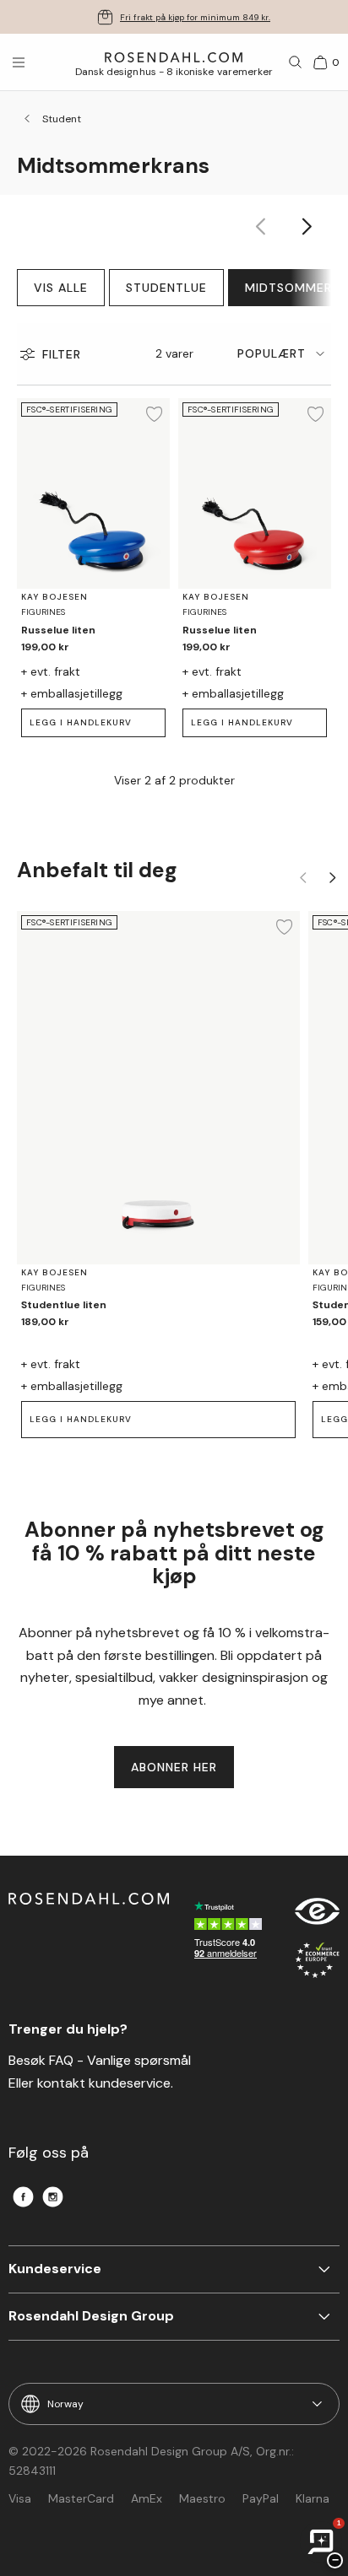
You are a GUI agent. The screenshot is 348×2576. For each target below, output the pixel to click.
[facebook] (23, 2197)
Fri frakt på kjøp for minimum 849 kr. (195, 17)
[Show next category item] (308, 226)
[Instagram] (53, 2197)
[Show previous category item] (261, 226)
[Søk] (296, 62)
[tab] (284, 354)
